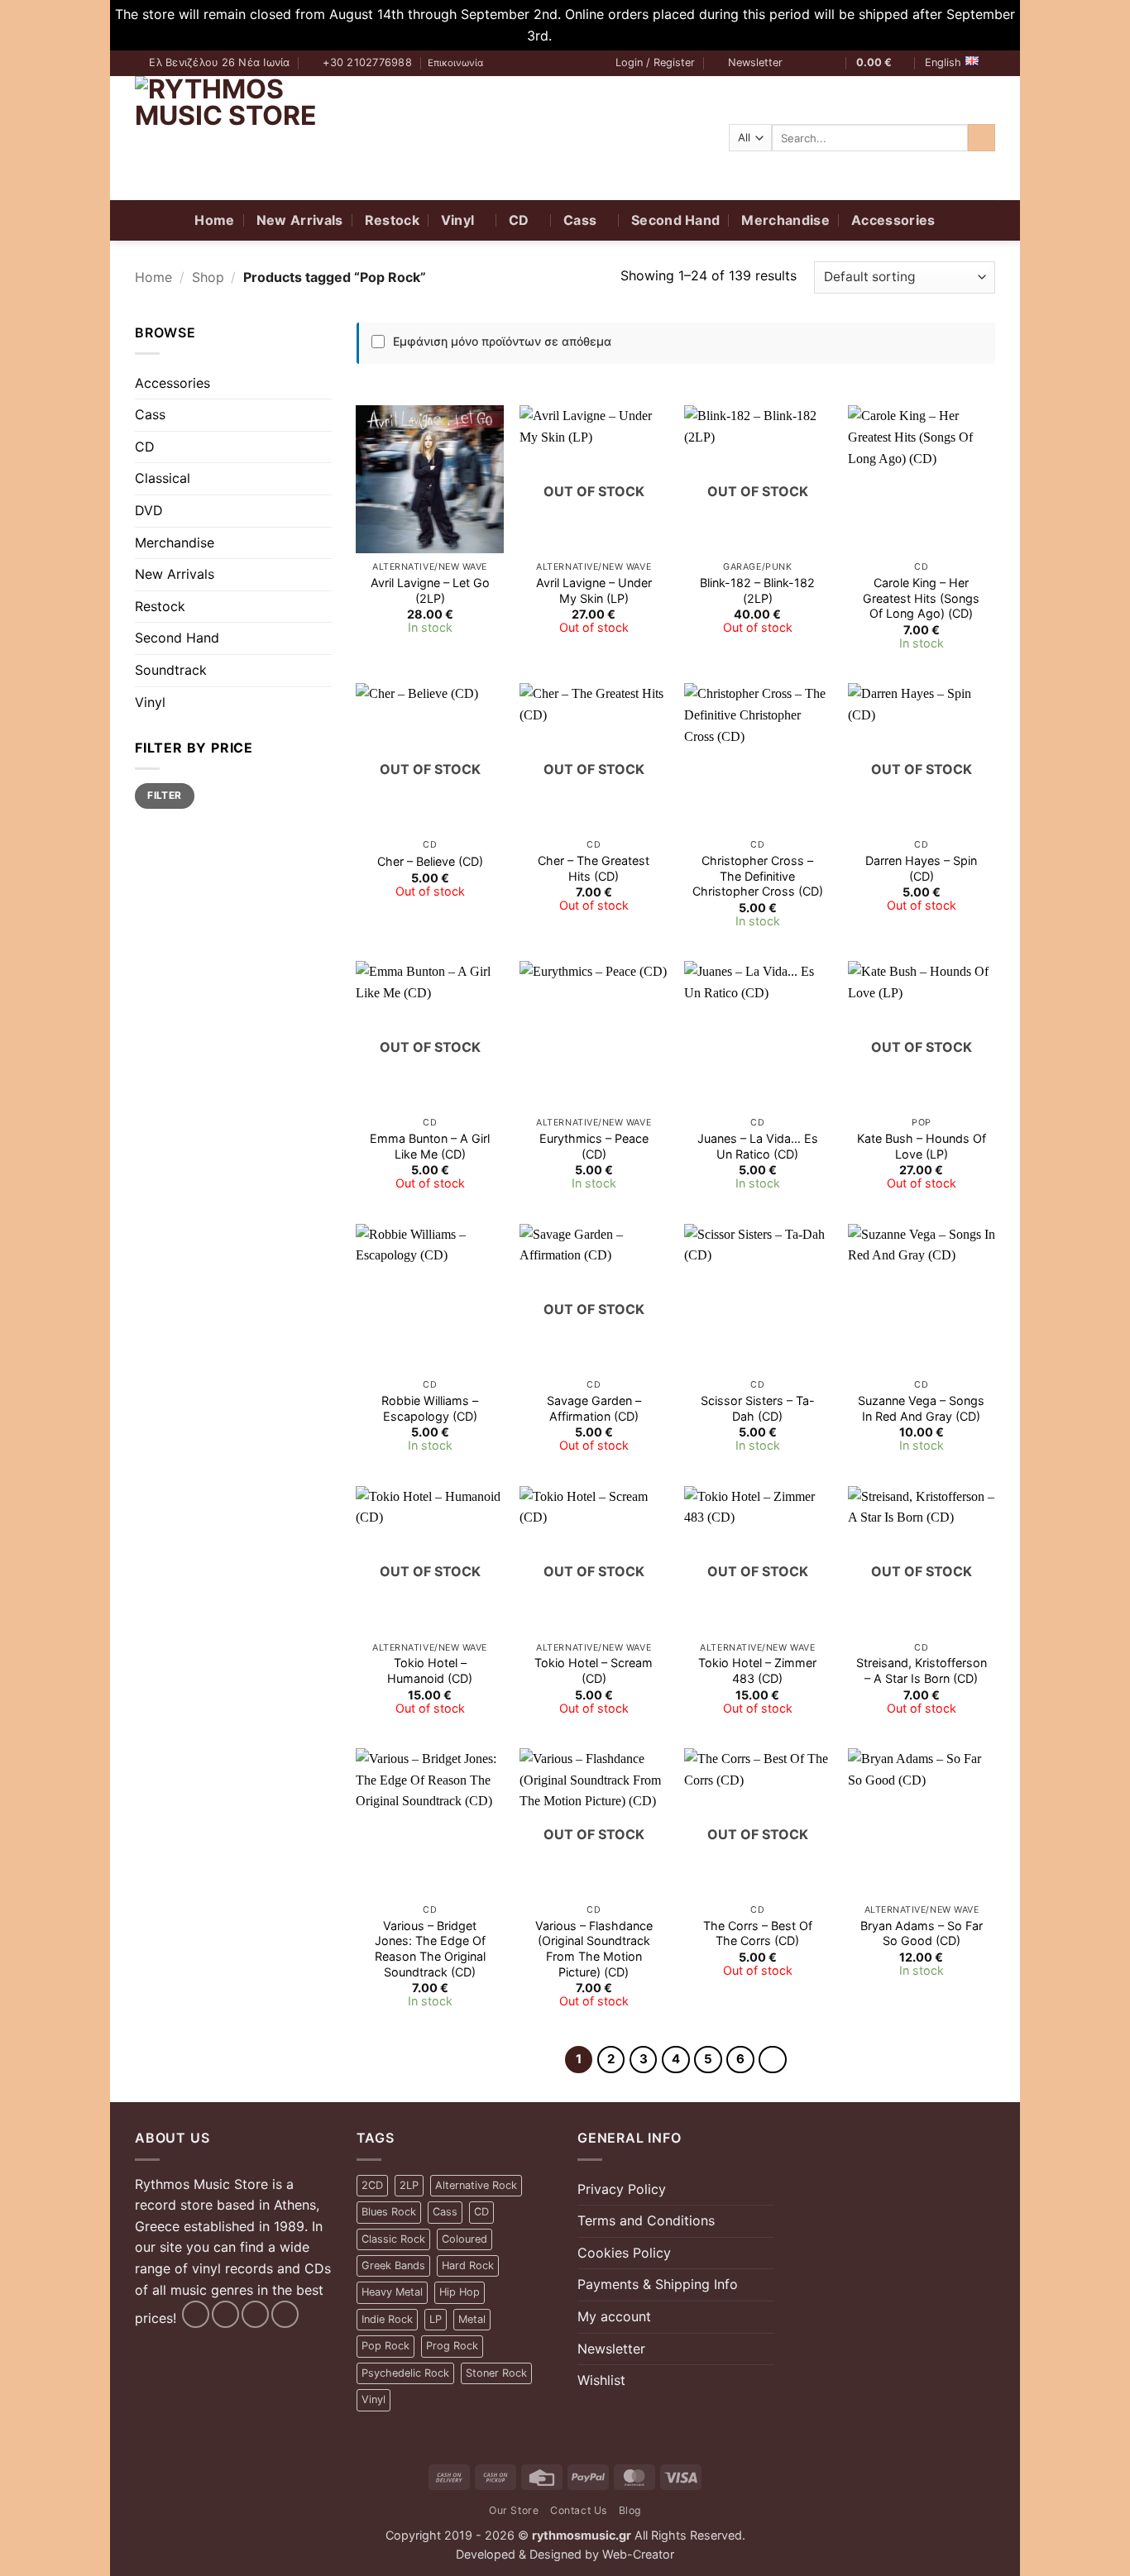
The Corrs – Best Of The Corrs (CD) (758, 1933)
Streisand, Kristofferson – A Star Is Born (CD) (922, 1670)
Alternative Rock (476, 2185)
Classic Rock (393, 2239)
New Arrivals (300, 220)
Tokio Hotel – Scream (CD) (594, 1670)
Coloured (464, 2239)
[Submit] (982, 138)
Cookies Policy (624, 2253)
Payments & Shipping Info (658, 2284)
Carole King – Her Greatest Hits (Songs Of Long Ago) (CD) (921, 598)
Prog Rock (452, 2346)
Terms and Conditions (646, 2220)
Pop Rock (385, 2346)
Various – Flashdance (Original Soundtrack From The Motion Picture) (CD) (594, 1949)
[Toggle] (322, 415)
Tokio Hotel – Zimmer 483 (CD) (757, 1670)
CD (519, 220)
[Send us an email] (831, 64)
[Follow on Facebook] (800, 64)
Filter (164, 795)
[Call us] (285, 2314)
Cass (580, 220)
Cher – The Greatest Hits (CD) (594, 868)
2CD (372, 2185)
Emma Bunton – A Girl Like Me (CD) (430, 1146)
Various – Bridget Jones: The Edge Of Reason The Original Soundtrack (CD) (430, 1949)
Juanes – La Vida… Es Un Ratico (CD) (758, 1146)
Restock (392, 220)
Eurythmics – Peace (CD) (594, 1146)
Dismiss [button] (580, 36)
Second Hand (676, 220)
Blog (630, 2510)
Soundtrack (171, 670)
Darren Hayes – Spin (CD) (921, 868)
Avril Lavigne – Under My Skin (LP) (594, 590)
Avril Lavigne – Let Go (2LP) (430, 590)
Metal (472, 2319)
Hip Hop (460, 2292)
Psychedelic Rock (405, 2373)
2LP (409, 2185)
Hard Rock (468, 2265)
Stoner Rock (496, 2373)
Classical (163, 478)
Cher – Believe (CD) (430, 861)
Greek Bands (393, 2265)
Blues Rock (389, 2212)
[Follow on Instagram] (816, 64)
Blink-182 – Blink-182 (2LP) (757, 590)
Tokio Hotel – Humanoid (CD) (430, 1670)
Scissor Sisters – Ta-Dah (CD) (758, 1408)
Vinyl (458, 220)
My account (614, 2316)
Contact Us (579, 2510)
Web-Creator (638, 2554)
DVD (149, 510)
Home (214, 220)
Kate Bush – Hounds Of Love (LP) (922, 1146)
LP (436, 2319)
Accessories (893, 220)
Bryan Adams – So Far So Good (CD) (922, 1933)
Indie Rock (387, 2319)
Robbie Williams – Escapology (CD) (430, 1408)
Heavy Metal (392, 2292)
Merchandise (785, 220)
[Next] (773, 2060)
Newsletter (611, 2349)
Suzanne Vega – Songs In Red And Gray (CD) (921, 1408)
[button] (655, 63)
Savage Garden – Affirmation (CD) (594, 1408)
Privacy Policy (622, 2189)
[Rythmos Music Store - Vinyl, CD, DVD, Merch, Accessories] (238, 138)
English (943, 62)
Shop (208, 277)
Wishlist (601, 2380)
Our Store (514, 2510)
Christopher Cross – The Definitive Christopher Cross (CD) (758, 876)
